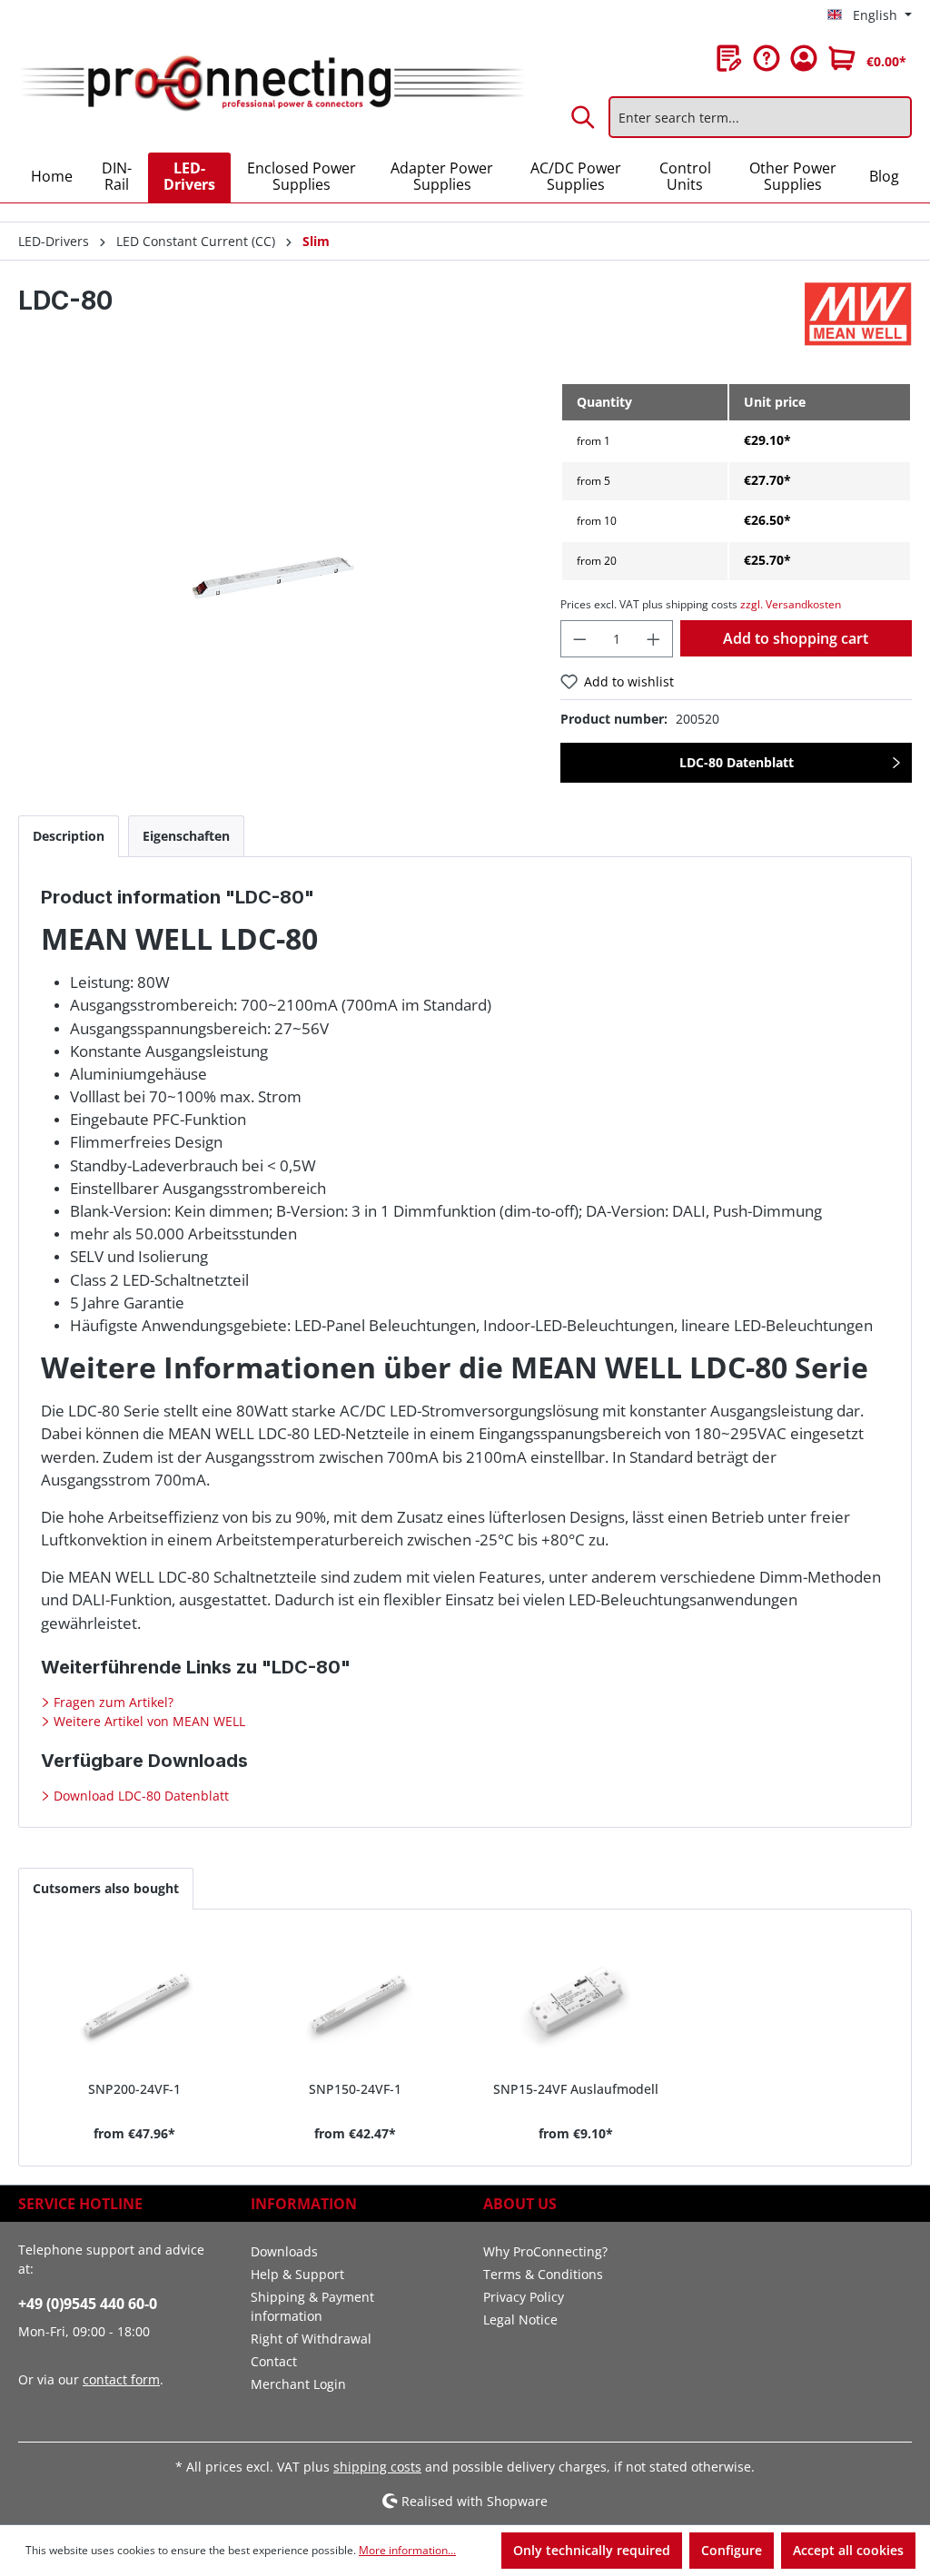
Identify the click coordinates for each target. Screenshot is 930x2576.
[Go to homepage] (271, 84)
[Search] (584, 117)
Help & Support (297, 2274)
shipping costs (377, 2467)
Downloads (284, 2251)
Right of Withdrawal (311, 2339)
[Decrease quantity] (579, 639)
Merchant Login (298, 2384)
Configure (732, 2550)
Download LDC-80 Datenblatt (139, 1796)
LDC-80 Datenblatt (737, 762)
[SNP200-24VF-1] (134, 2002)
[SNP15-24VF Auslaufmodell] (575, 2002)
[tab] (69, 836)
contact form (121, 2379)
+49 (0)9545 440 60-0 (88, 2304)
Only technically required (592, 2550)
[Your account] (804, 58)
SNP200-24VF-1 (134, 2089)
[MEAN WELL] (858, 314)
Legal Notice (520, 2319)
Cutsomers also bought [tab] (106, 1888)
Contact (274, 2361)
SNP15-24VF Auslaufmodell (576, 2089)
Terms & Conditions (543, 2274)
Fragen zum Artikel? (112, 1702)
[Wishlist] (729, 58)
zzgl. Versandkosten (791, 604)
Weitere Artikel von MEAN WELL (148, 1721)
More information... (407, 2550)
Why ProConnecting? (545, 2251)
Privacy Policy (524, 2297)
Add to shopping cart (796, 638)
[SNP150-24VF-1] (355, 2002)
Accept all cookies (848, 2550)
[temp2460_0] (271, 578)
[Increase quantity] (654, 639)
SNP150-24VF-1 (355, 2089)
